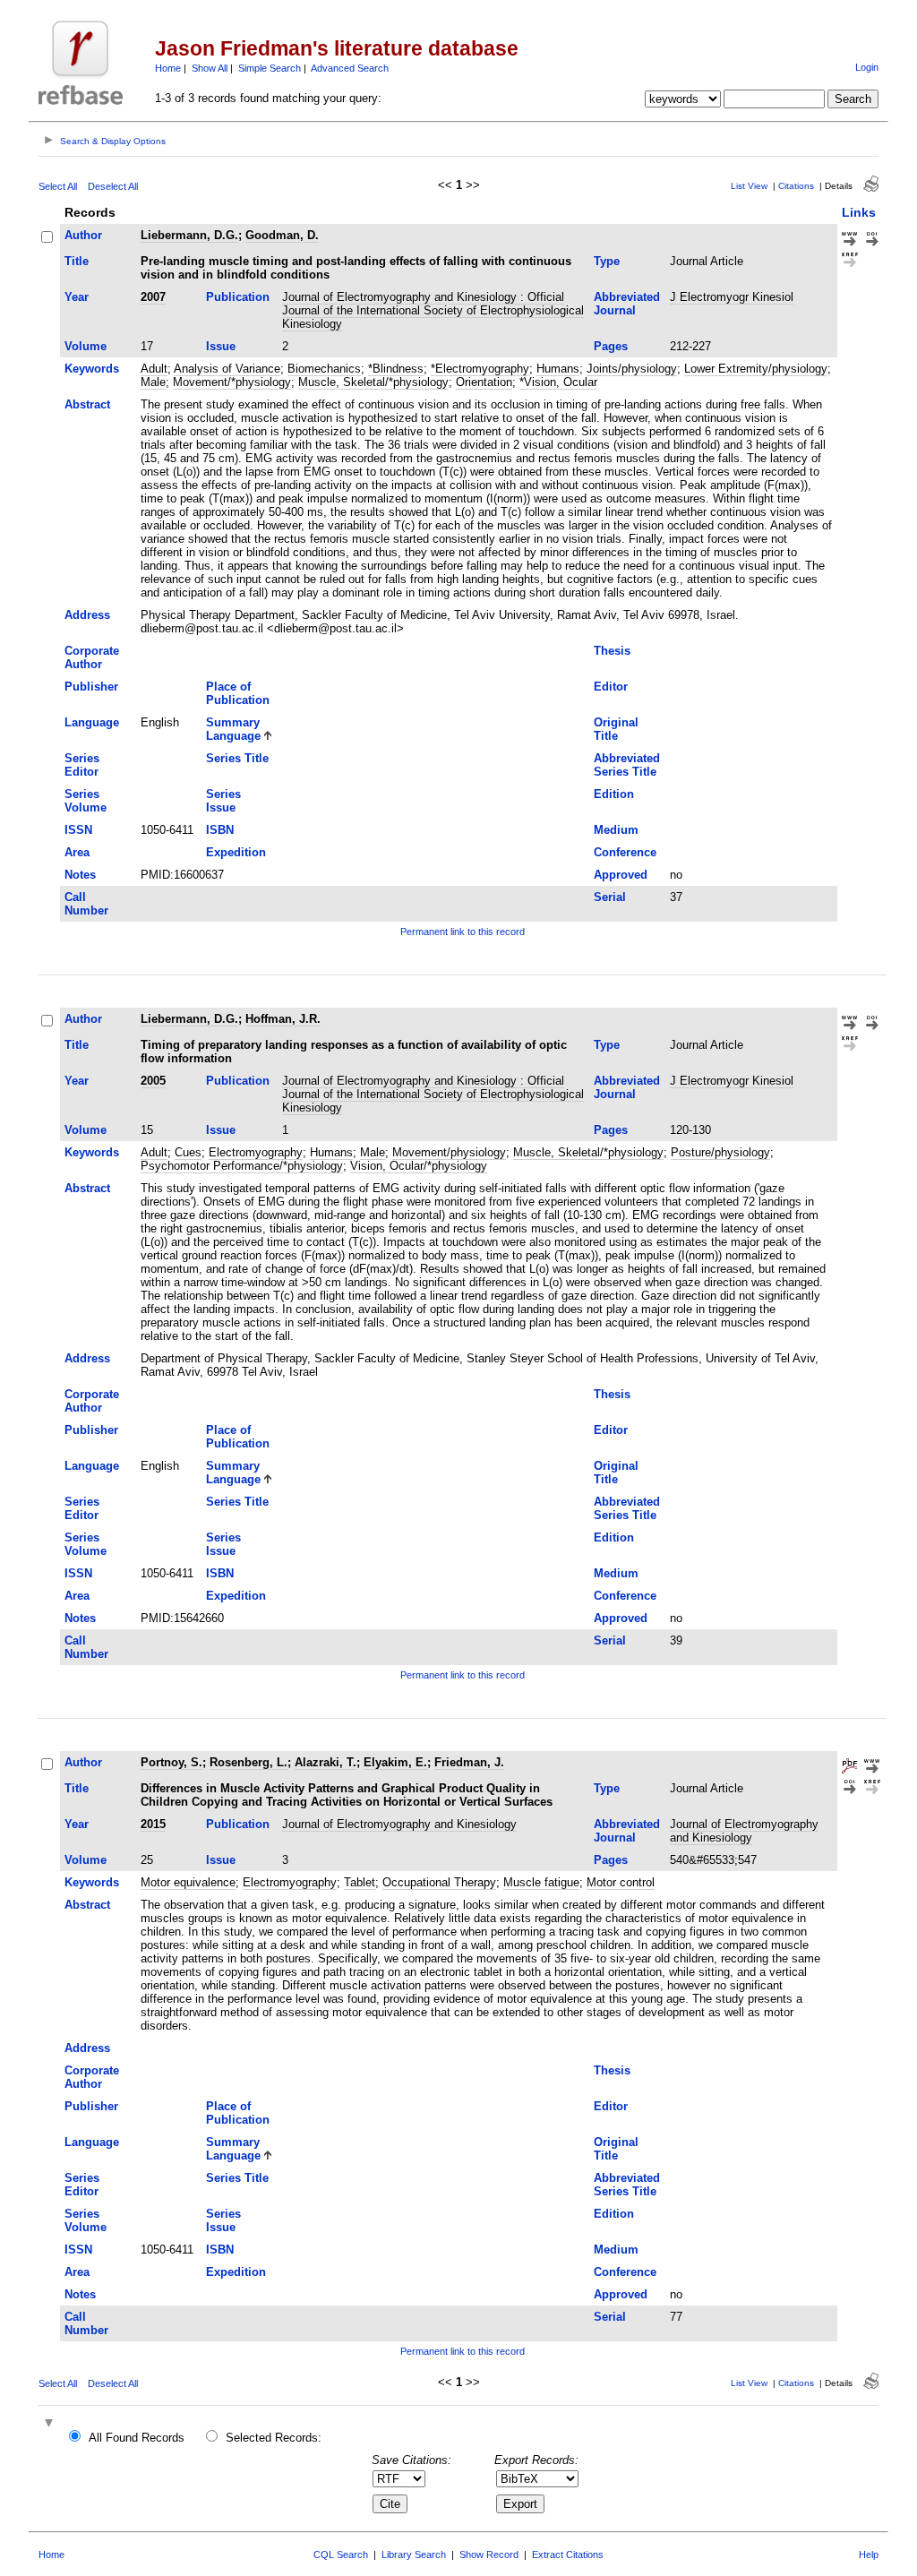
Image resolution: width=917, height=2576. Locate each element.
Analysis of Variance (227, 369)
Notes (80, 875)
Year (77, 297)
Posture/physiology (720, 1152)
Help (869, 2555)
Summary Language (233, 729)
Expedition (236, 852)
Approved (621, 875)
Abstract (87, 404)
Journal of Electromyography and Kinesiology (399, 1824)
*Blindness (396, 369)
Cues (188, 1152)
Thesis (612, 651)
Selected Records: (274, 2438)
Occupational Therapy (439, 1882)
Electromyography (256, 1152)
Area (77, 852)
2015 (153, 1824)
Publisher (91, 687)
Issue (221, 346)
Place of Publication (238, 693)
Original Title (616, 729)
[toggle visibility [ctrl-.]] (51, 2424)
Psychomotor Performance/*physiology (242, 1166)
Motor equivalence (188, 1882)
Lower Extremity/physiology (756, 369)
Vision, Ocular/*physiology (419, 1166)
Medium (616, 830)
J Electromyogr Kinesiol (732, 297)
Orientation (484, 382)
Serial (610, 897)
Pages (611, 346)
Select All (58, 186)
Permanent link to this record (463, 932)
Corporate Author (92, 657)
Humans (558, 369)
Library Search (414, 2555)
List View (749, 186)
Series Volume (86, 801)
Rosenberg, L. (249, 1762)
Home (168, 68)
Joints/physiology (632, 369)
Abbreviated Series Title (627, 765)
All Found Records (137, 2438)
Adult (154, 369)
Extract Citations (568, 2555)
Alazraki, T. (326, 1762)
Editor (611, 687)
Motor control (621, 1882)
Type (607, 261)
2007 (153, 297)
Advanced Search (350, 68)
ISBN (220, 830)
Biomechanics (324, 369)
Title (77, 261)
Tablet (360, 1882)
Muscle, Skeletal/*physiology (373, 382)
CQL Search (341, 2555)
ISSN (78, 830)
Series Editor (82, 765)
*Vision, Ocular (558, 382)
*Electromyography (480, 369)
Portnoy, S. (171, 1762)
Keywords (92, 369)
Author (83, 235)
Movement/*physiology (232, 382)
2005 (153, 1081)
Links (859, 212)
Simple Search (270, 68)
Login (867, 67)
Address (87, 615)
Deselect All (113, 186)
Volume (86, 346)
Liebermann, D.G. (189, 235)
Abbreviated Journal (627, 304)
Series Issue (223, 801)
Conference (625, 852)
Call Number (86, 904)
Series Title (237, 758)
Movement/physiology (449, 1152)
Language (92, 722)
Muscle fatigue (541, 1882)
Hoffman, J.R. (283, 1019)
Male (153, 382)
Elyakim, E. (395, 1762)
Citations (796, 186)
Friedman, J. (469, 1762)
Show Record (489, 2555)
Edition (614, 794)
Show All (210, 68)
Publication (238, 297)
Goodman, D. (282, 235)
